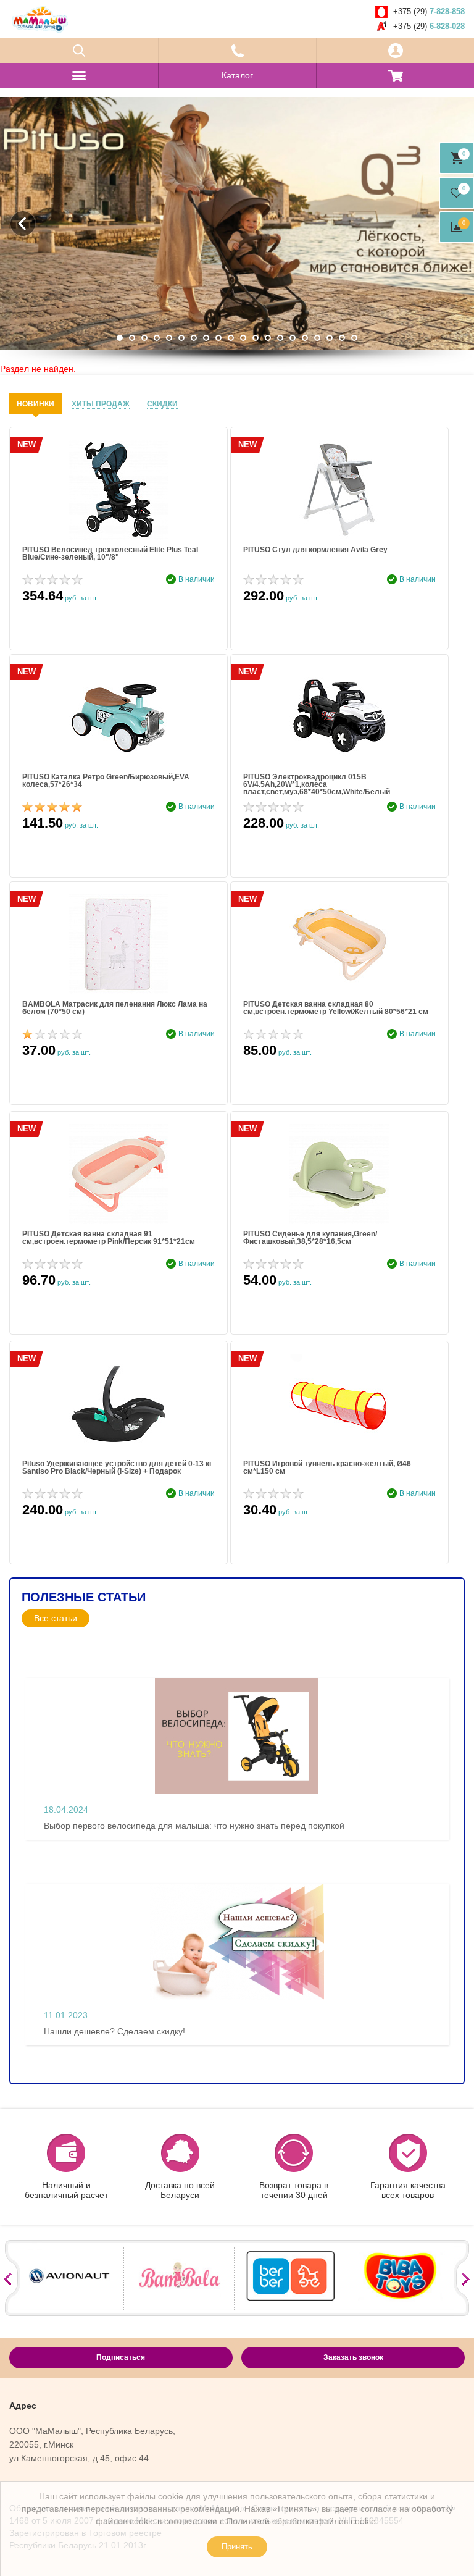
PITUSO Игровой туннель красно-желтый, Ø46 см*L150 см (327, 1468)
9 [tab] (218, 338)
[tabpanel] (237, 224)
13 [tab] (268, 338)
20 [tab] (354, 338)
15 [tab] (293, 338)
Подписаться (121, 2357)
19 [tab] (342, 338)
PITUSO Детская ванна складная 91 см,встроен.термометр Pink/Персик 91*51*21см (109, 1238)
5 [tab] (169, 338)
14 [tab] (280, 338)
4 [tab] (157, 338)
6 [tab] (181, 338)
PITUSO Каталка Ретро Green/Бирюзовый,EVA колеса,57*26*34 (106, 781)
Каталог (237, 75)
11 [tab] (243, 338)
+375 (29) (429, 11)
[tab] (35, 404)
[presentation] (35, 404)
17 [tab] (317, 338)
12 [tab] (256, 338)
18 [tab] (330, 338)
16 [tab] (305, 338)
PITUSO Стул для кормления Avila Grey (315, 550)
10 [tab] (231, 338)
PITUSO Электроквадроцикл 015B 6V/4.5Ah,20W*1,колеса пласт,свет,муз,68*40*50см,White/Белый (317, 784)
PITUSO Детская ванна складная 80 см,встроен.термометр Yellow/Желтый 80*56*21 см (336, 1008)
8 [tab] (206, 338)
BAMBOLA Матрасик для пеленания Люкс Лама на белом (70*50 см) (115, 1008)
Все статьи (56, 1618)
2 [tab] (132, 338)
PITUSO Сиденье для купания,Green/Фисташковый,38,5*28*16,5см (310, 1238)
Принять (237, 2547)
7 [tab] (194, 338)
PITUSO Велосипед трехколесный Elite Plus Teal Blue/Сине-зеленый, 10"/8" (110, 554)
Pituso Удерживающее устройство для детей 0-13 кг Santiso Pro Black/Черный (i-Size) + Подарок (117, 1468)
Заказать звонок (353, 2357)
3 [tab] (144, 338)
